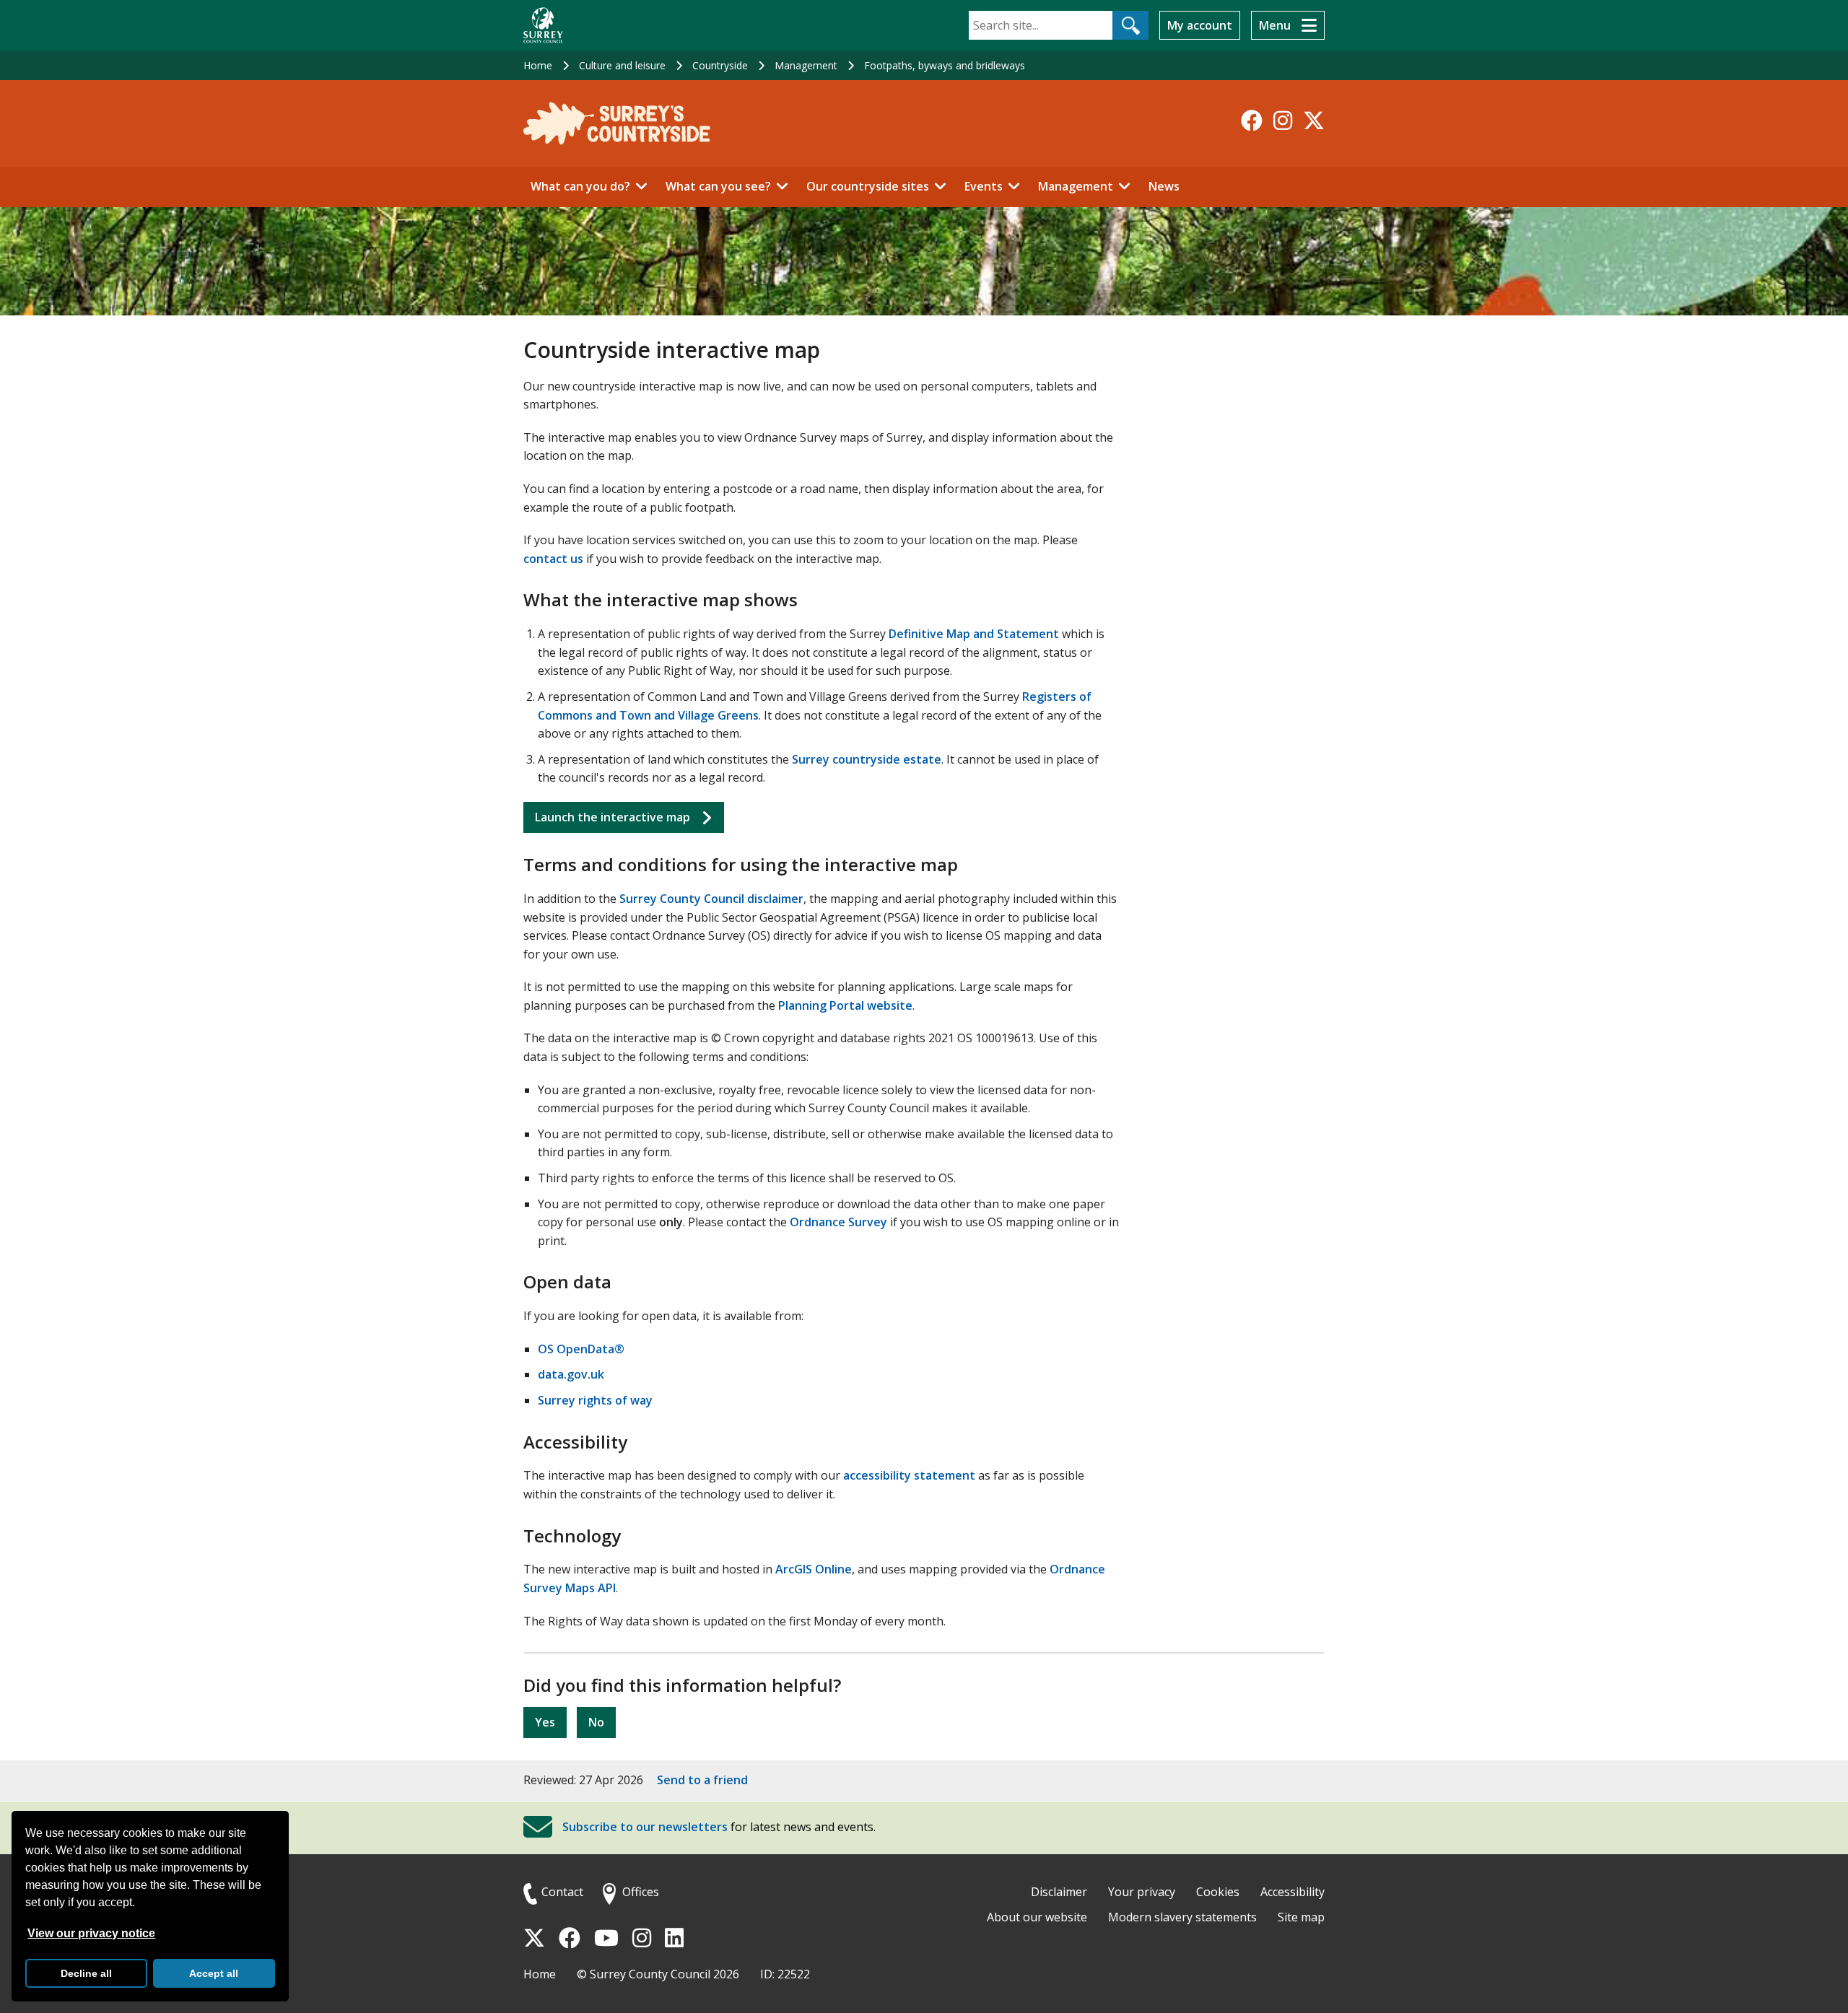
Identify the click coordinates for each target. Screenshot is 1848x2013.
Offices (641, 1892)
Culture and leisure (622, 65)
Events (984, 186)
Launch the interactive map (613, 817)
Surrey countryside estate (867, 759)
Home (538, 65)
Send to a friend (702, 1780)
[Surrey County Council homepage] (543, 25)
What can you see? (718, 186)
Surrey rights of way (595, 1400)
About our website (1037, 1917)
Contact (562, 1892)
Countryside (720, 65)
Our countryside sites (868, 186)
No (596, 1722)
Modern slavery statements (1182, 1917)
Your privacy (1142, 1892)
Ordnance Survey (838, 1222)
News (1164, 186)
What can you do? (580, 186)
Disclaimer (1059, 1892)
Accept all (214, 1973)
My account (1200, 25)
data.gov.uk (571, 1374)
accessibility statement (909, 1475)
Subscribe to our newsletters (645, 1827)
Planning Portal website (845, 1005)
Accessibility (1293, 1892)
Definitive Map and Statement (974, 634)
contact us (553, 559)
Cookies (1218, 1892)
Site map (1301, 1917)
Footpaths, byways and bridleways (945, 65)
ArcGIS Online (814, 1569)
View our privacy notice (91, 1933)
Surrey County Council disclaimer (711, 899)
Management (806, 65)
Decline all (86, 1973)
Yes (545, 1722)
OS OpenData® (581, 1349)
